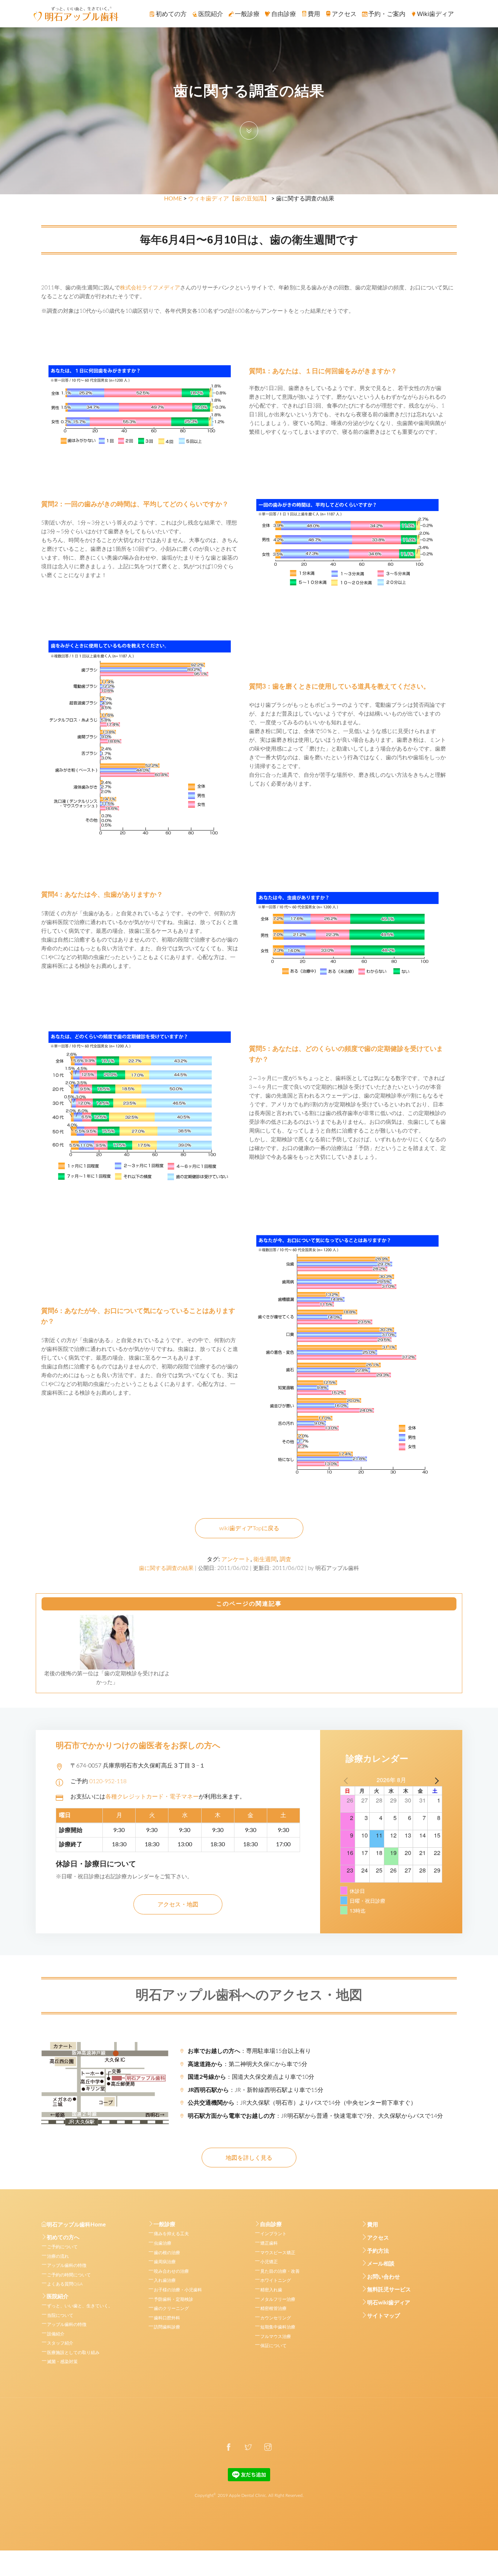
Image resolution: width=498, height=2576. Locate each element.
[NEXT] (435, 1780)
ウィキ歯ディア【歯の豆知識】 (229, 199)
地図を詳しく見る (249, 2158)
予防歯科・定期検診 (174, 2299)
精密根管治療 (273, 2308)
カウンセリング (276, 2318)
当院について (60, 2315)
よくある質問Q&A (65, 2284)
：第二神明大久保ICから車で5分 (248, 2064)
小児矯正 (269, 2262)
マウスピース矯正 (278, 2253)
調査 (285, 1559)
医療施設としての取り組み (73, 2353)
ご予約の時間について (69, 2275)
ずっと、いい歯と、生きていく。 (80, 2306)
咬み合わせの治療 (171, 2271)
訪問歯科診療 (167, 2327)
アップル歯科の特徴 (67, 2265)
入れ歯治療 (165, 2280)
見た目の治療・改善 (280, 2271)
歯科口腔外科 (167, 2318)
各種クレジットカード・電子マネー (152, 1797)
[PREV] (347, 1780)
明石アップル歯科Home (76, 2225)
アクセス (378, 2238)
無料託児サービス (389, 2290)
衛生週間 (265, 1559)
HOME (173, 199)
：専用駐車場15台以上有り (249, 2051)
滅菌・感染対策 (62, 2362)
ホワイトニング (276, 2280)
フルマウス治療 (276, 2337)
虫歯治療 (163, 2243)
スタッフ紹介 (60, 2343)
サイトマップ (384, 2316)
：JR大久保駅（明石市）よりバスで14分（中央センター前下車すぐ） (302, 2103)
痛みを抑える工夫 (171, 2234)
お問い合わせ (384, 2277)
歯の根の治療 (167, 2253)
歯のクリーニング (171, 2308)
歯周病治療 (165, 2262)
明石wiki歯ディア (389, 2303)
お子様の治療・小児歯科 (178, 2290)
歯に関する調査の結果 (166, 1568)
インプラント (273, 2234)
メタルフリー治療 (278, 2299)
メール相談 (381, 2264)
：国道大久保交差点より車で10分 (251, 2077)
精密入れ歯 (271, 2290)
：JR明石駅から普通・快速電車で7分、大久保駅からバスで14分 (315, 2116)
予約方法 (378, 2251)
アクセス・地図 (178, 1905)
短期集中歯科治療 (278, 2327)
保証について (273, 2346)
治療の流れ (58, 2256)
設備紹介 (56, 2334)
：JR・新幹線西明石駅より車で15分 (256, 2090)
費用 (373, 2225)
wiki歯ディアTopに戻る (249, 1528)
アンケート (236, 1559)
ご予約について (62, 2247)
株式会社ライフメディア (150, 288)
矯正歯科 (269, 2243)
